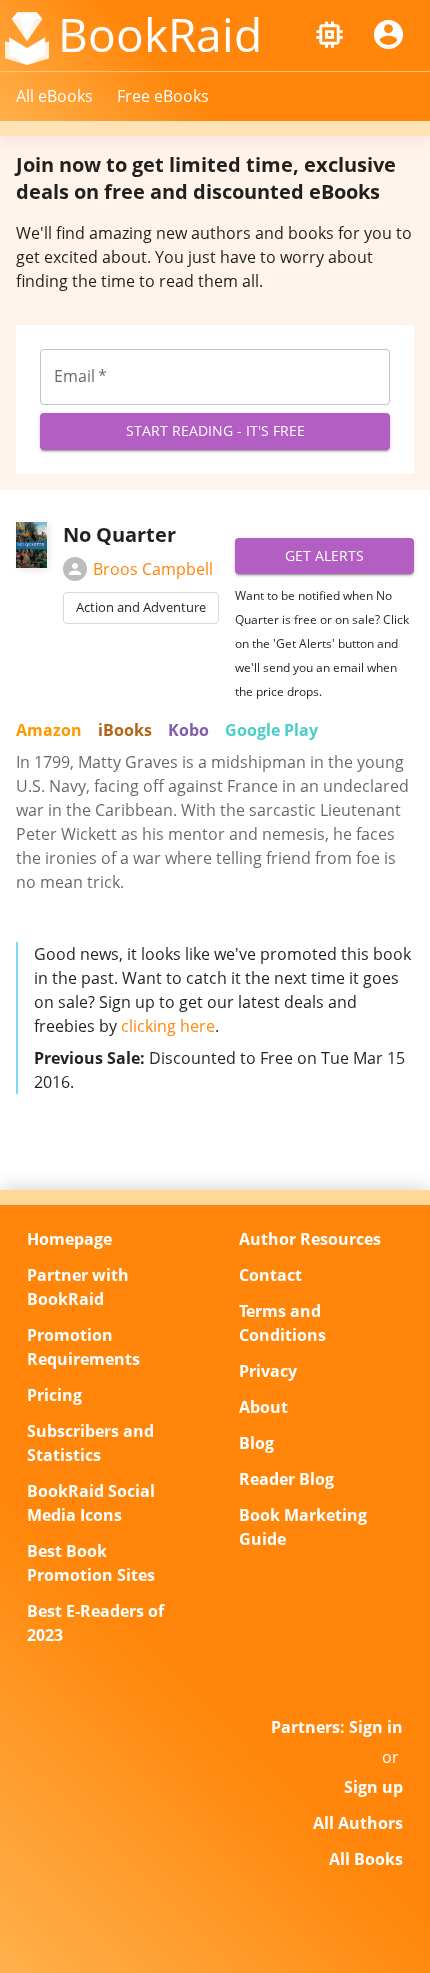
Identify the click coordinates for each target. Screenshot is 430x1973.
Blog (256, 1443)
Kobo (188, 730)
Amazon (49, 730)
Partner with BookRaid (78, 1287)
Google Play (271, 730)
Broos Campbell (153, 569)
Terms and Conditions (282, 1323)
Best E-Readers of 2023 (95, 1623)
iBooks (125, 730)
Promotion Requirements (83, 1347)
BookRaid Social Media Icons (91, 1503)
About (263, 1407)
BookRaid (160, 34)
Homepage (69, 1239)
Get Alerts (324, 555)
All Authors (358, 1823)
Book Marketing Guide (303, 1527)
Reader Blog (286, 1479)
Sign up (373, 1787)
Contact (270, 1275)
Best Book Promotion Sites (91, 1563)
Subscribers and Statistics (90, 1443)
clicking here (168, 1026)
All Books (366, 1859)
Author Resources (310, 1239)
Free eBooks (163, 96)
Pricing (54, 1395)
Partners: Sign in (337, 1727)
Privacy (268, 1371)
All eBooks (54, 96)
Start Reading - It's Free (215, 430)
